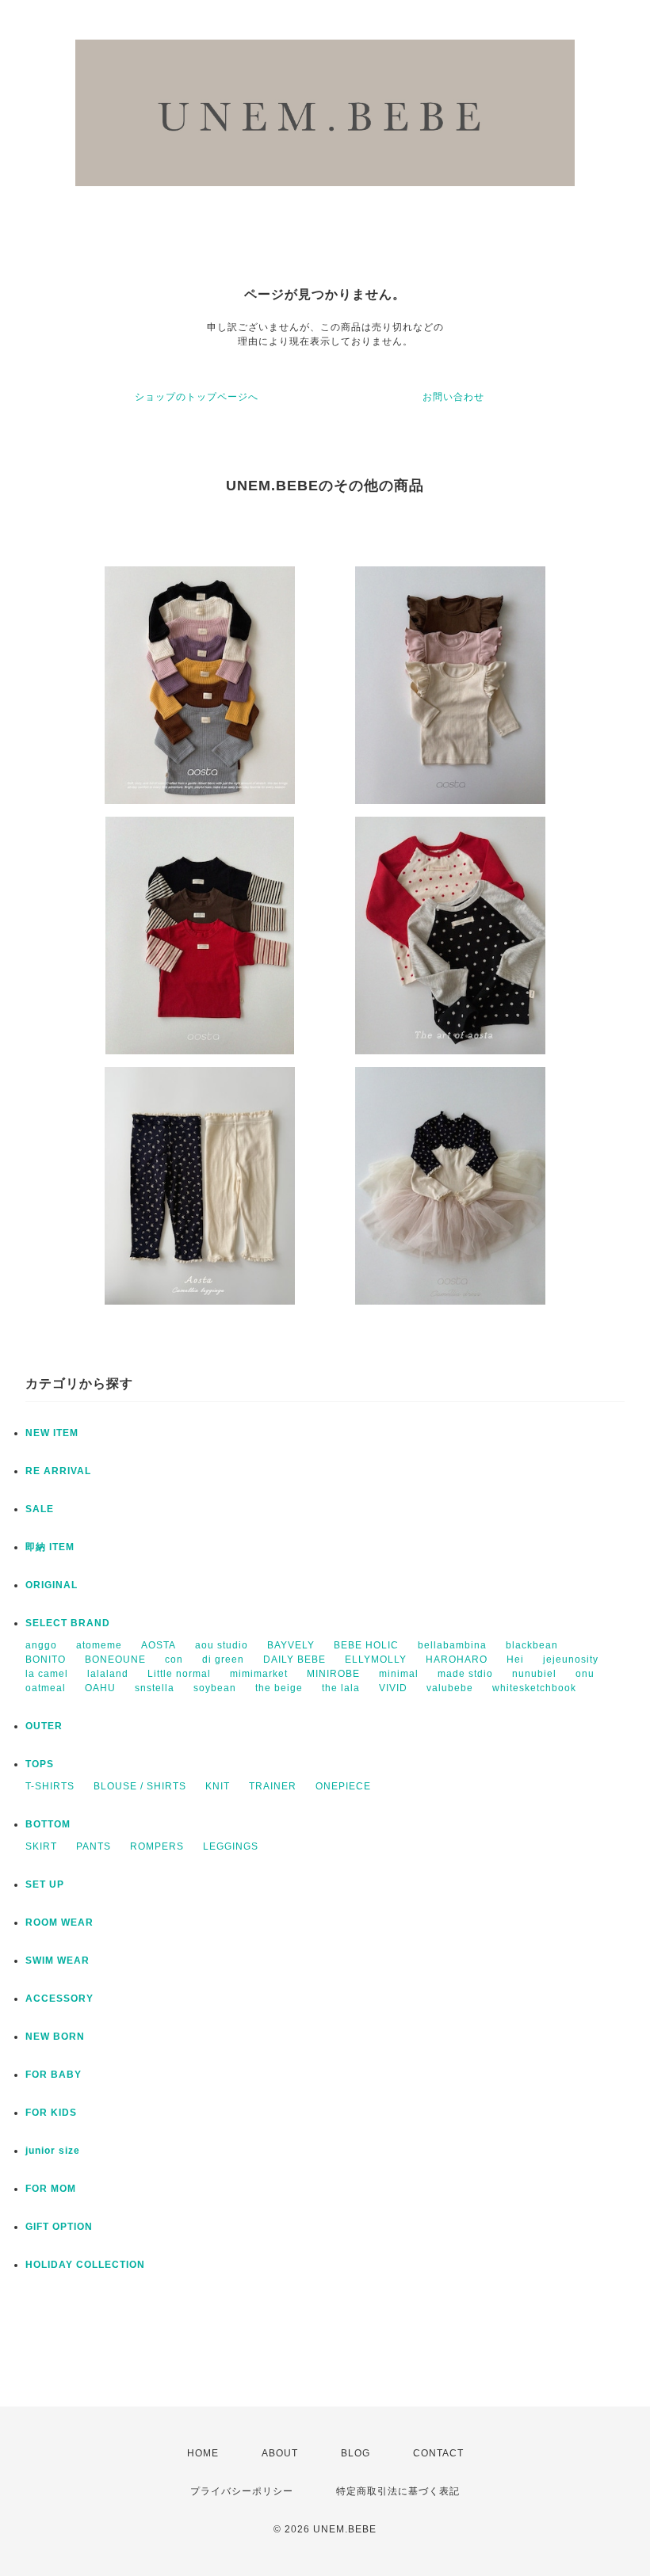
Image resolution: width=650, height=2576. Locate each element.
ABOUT (280, 2453)
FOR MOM (51, 2189)
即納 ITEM (50, 1547)
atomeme (99, 1645)
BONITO (46, 1660)
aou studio (222, 1645)
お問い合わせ (453, 397)
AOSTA (159, 1645)
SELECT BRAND (68, 1623)
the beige (279, 1688)
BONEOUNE (115, 1660)
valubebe (450, 1688)
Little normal (179, 1674)
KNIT (218, 1786)
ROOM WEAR (59, 1922)
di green (223, 1660)
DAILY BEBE (294, 1660)
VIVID (393, 1688)
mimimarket (259, 1674)
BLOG (356, 2453)
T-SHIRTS (50, 1786)
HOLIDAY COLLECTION (85, 2265)
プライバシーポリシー (242, 2491)
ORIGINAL (52, 1585)
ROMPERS (157, 1846)
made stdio (465, 1674)
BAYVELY (291, 1645)
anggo (41, 1645)
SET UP (45, 1884)
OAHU (100, 1688)
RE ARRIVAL (58, 1471)
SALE (40, 1509)
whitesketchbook (534, 1688)
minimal (399, 1674)
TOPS (40, 1764)
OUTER (44, 1726)
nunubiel (534, 1674)
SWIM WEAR (57, 1961)
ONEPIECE (343, 1786)
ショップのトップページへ (197, 397)
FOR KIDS (51, 2113)
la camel (47, 1674)
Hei (515, 1660)
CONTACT (438, 2453)
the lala (341, 1688)
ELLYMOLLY (376, 1660)
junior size (53, 2151)
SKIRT (41, 1846)
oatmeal (46, 1688)
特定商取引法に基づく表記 (398, 2491)
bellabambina (452, 1645)
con (174, 1660)
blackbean (532, 1645)
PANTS (94, 1846)
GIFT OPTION (59, 2227)
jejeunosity (571, 1660)
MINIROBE (333, 1674)
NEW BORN (55, 2037)
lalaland (108, 1674)
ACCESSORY (59, 1999)
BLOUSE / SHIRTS (140, 1786)
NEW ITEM (52, 1433)
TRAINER (273, 1786)
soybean (215, 1688)
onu (585, 1674)
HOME (203, 2453)
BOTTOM (48, 1824)
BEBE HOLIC (366, 1645)
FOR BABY (54, 2075)
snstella (155, 1688)
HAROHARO (457, 1660)
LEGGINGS (231, 1846)
